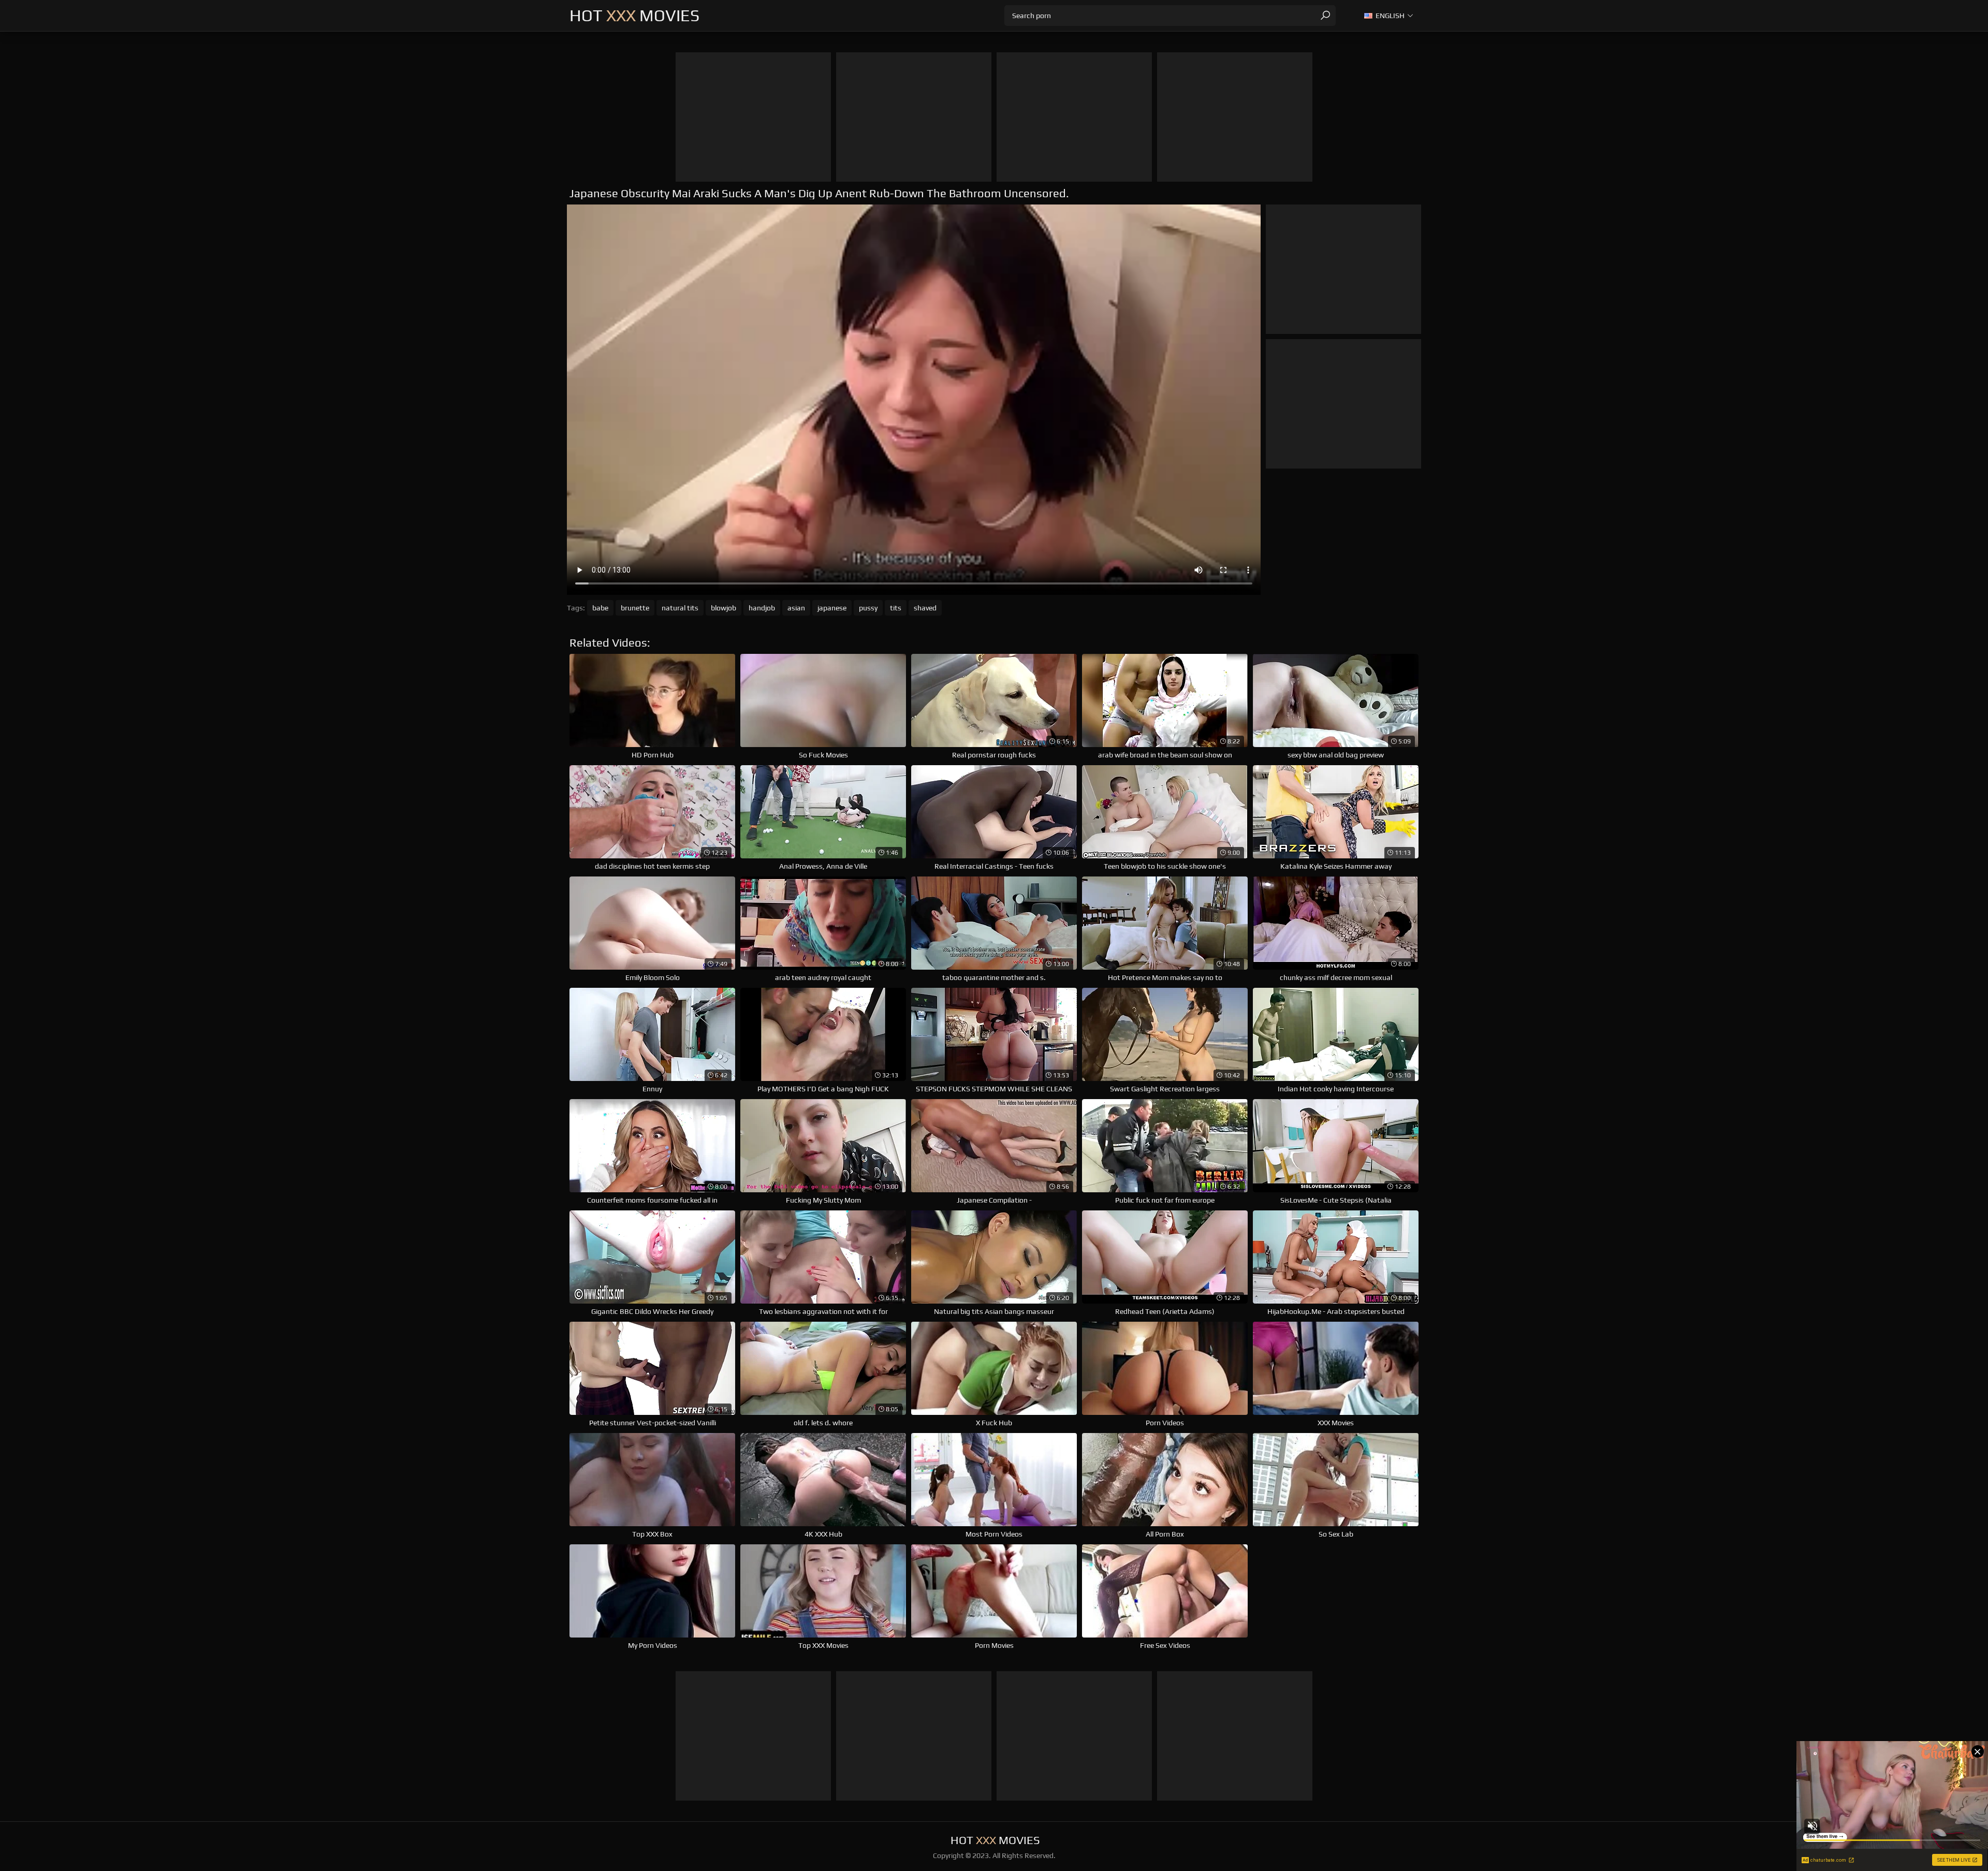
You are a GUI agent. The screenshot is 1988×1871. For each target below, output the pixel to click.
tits (896, 608)
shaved (925, 608)
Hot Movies (634, 15)
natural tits (680, 608)
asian (796, 608)
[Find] (1325, 16)
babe (600, 608)
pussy (868, 608)
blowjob (723, 608)
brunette (635, 608)
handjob (762, 608)
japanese (832, 608)
